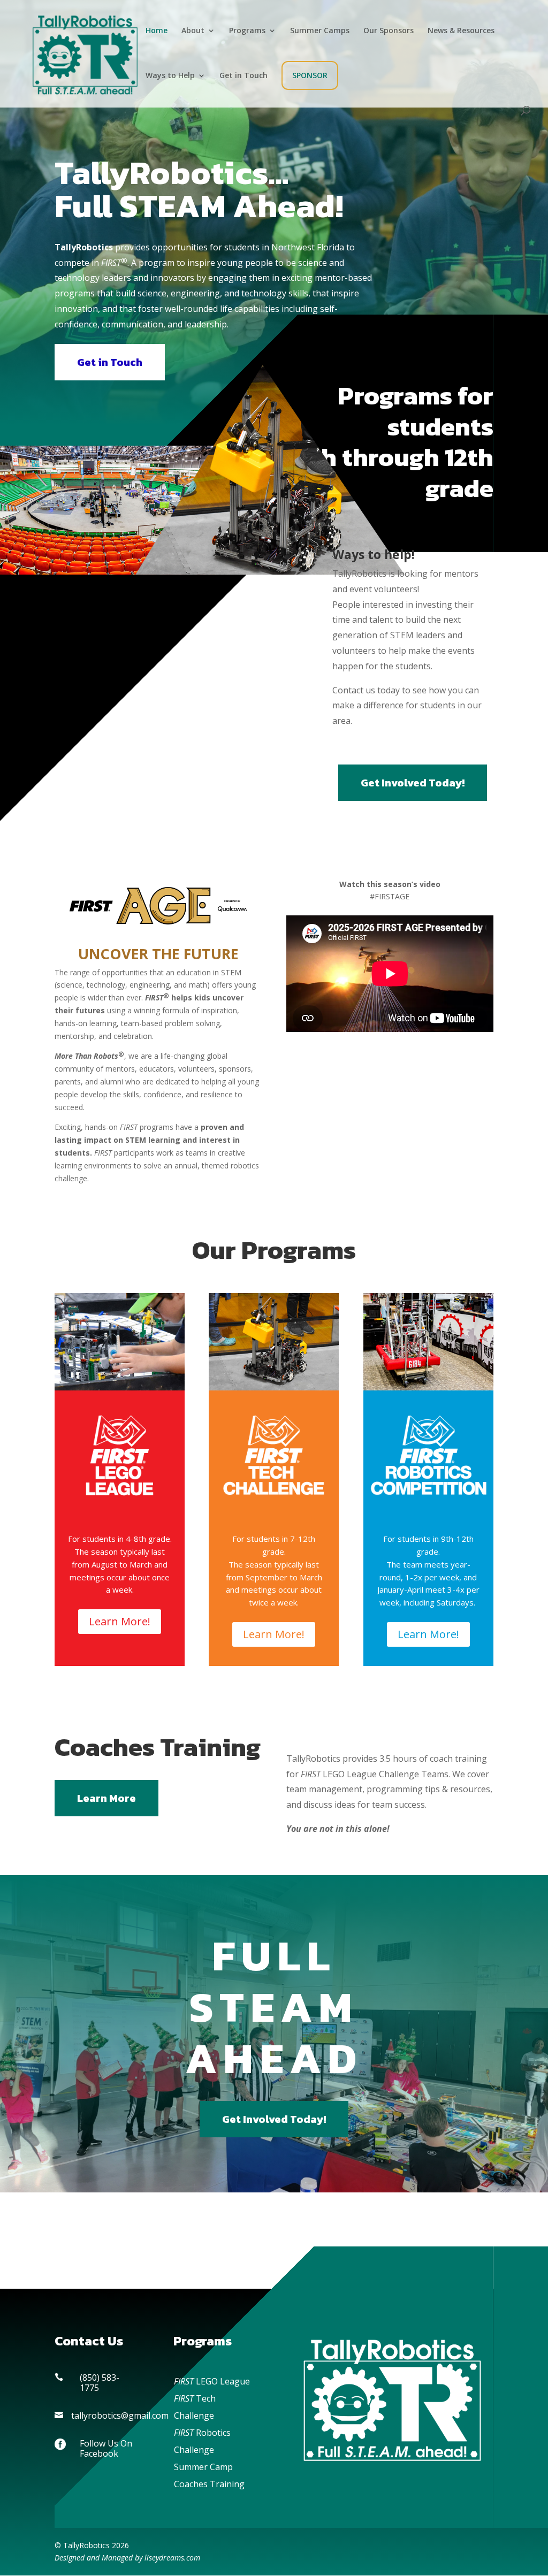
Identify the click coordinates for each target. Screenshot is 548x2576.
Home (157, 31)
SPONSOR (310, 75)
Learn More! (120, 1621)
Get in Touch (243, 76)
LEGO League (212, 2381)
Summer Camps (320, 31)
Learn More (106, 1798)
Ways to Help (170, 76)
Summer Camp (203, 2467)
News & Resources (461, 31)
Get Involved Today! (413, 783)
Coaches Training (209, 2484)
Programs (247, 31)
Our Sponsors (389, 31)
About (193, 31)
